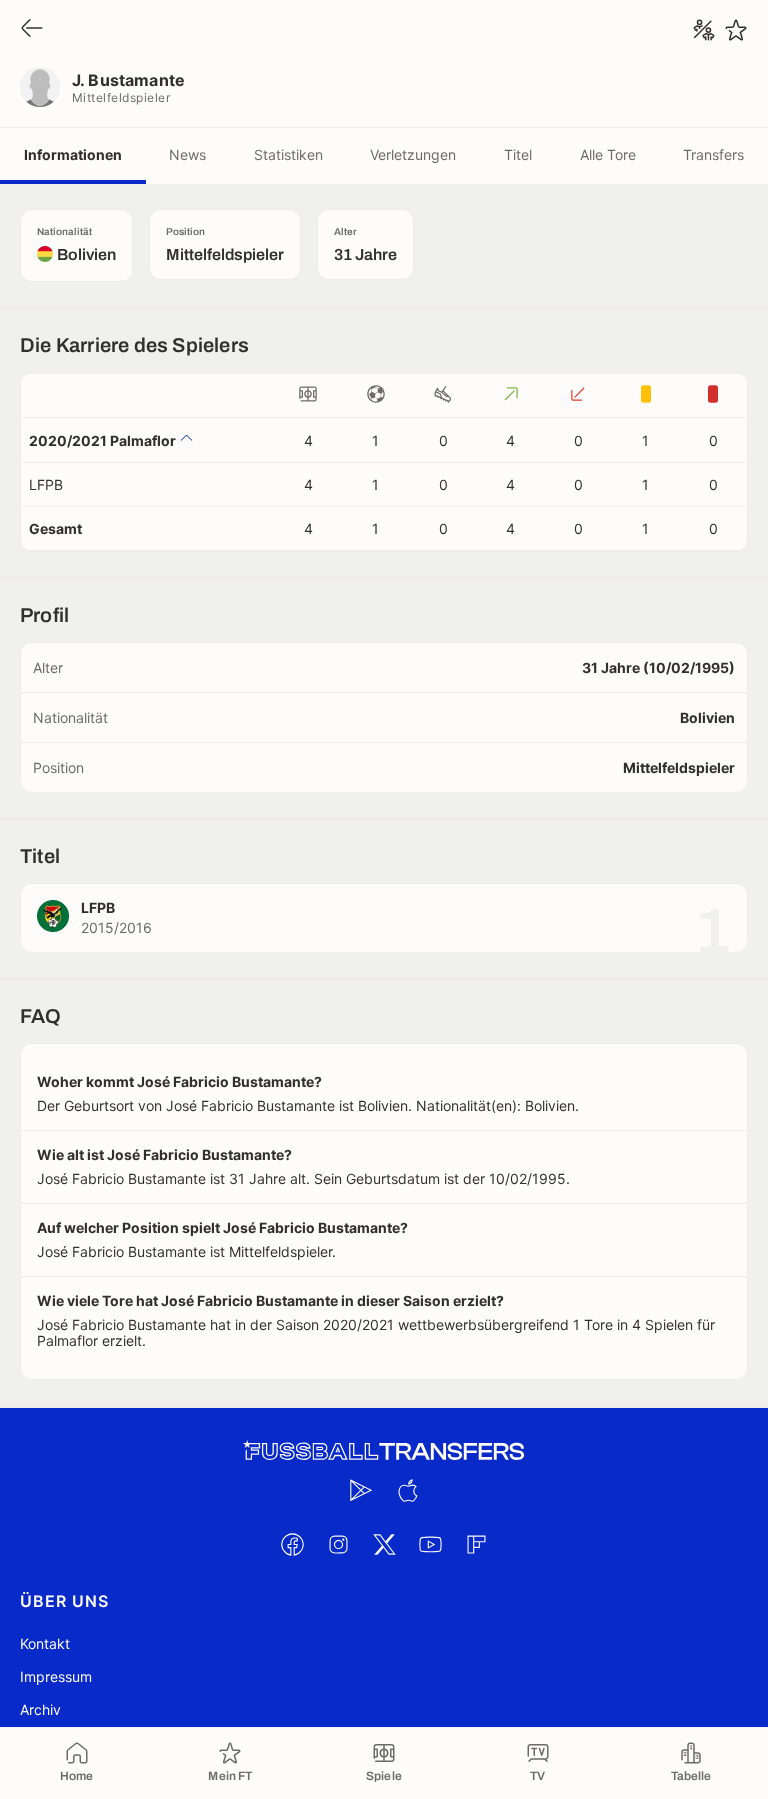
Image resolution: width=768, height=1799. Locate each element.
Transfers (713, 154)
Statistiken (288, 154)
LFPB (46, 484)
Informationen (73, 154)
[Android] (361, 1490)
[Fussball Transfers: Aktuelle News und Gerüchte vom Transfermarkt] (384, 1451)
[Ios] (407, 1490)
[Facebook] (292, 1544)
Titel (518, 154)
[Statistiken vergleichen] (704, 30)
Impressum (56, 1676)
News (187, 154)
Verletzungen (413, 154)
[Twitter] (384, 1544)
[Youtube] (430, 1544)
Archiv (40, 1709)
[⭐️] (736, 30)
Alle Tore (608, 154)
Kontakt (45, 1643)
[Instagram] (338, 1544)
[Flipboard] (476, 1544)
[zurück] (32, 29)
